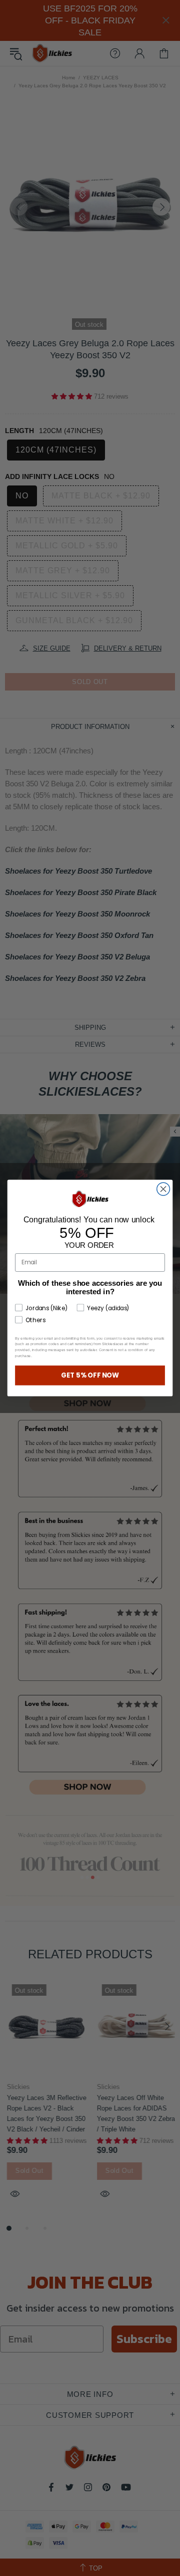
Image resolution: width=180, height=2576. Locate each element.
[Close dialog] (163, 1189)
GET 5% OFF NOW (90, 1375)
